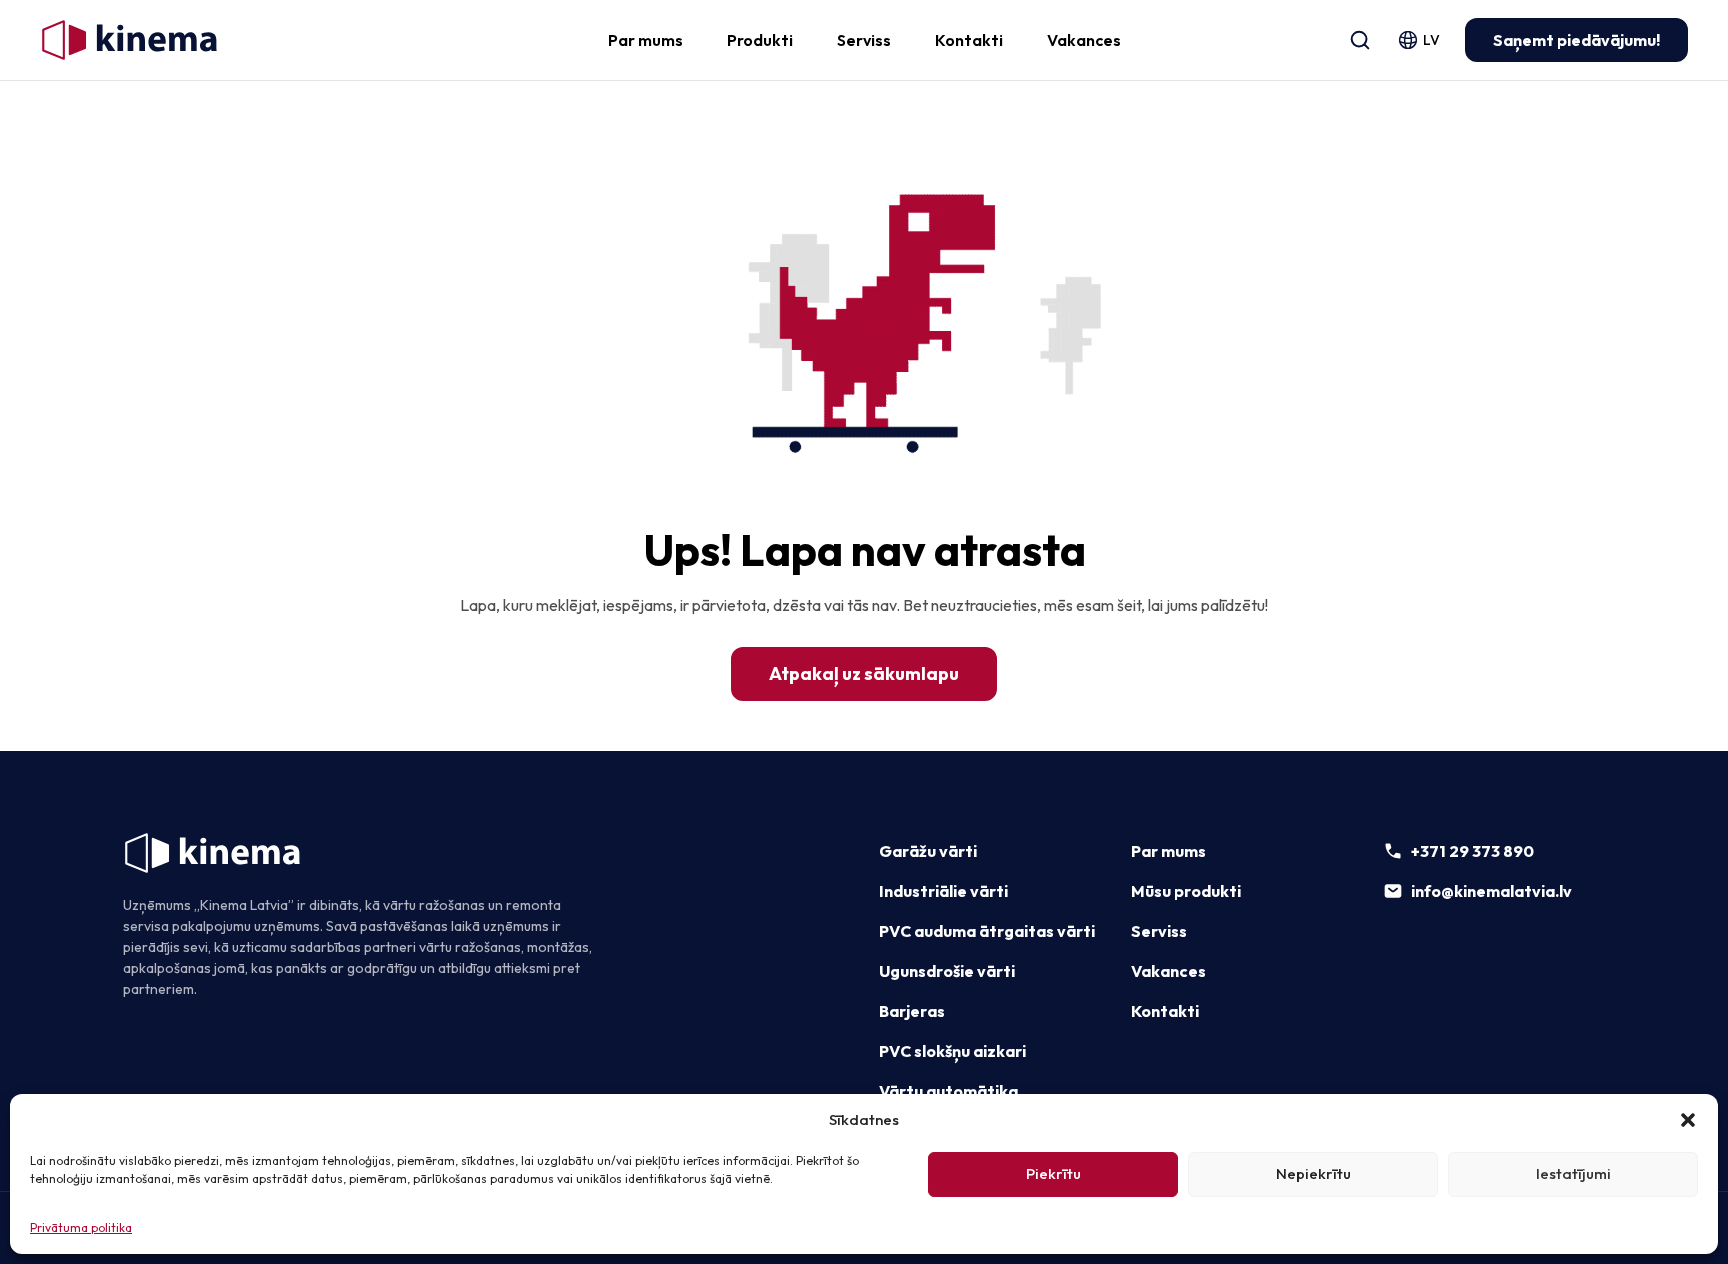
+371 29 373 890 (1472, 851)
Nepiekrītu (1313, 1173)
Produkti (760, 40)
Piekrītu (1053, 1173)
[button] (1688, 1120)
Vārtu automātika (948, 1091)
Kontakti (969, 40)
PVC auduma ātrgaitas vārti (987, 931)
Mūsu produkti (1186, 891)
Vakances (1084, 40)
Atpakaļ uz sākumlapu (864, 673)
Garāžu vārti (928, 851)
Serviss (864, 40)
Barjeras (912, 1011)
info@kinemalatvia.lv (1491, 891)
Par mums (645, 40)
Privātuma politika (81, 1227)
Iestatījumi (1573, 1173)
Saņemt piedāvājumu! (1576, 40)
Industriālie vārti (943, 891)
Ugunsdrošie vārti (947, 971)
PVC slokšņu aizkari (952, 1051)
